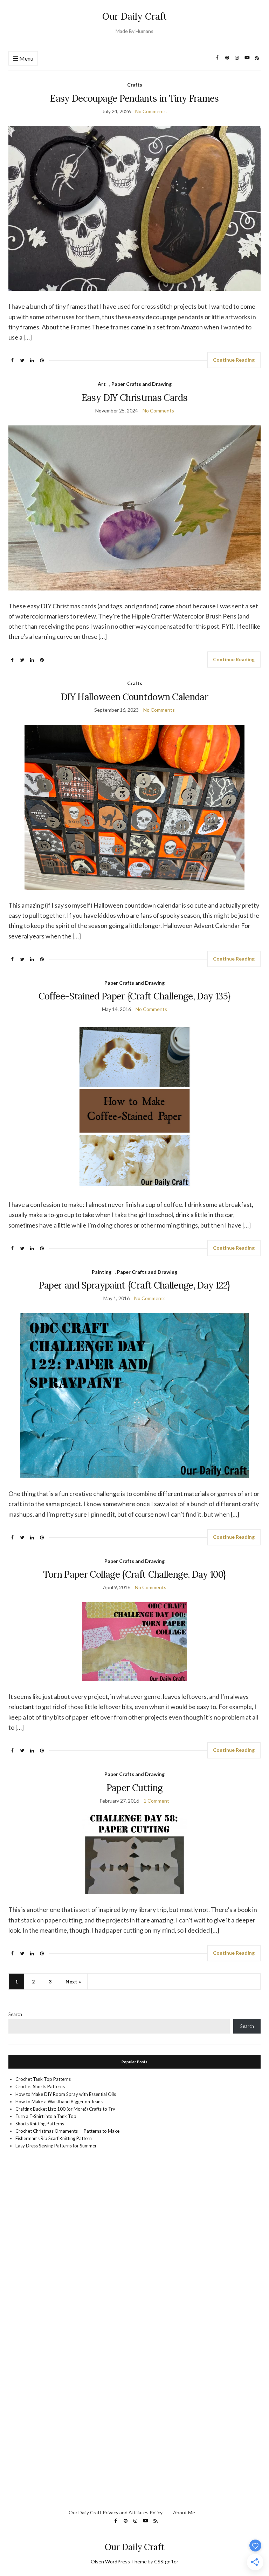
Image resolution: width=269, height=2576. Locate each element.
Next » (73, 1981)
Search (15, 2014)
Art (102, 384)
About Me (184, 2512)
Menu (26, 58)
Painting (102, 1272)
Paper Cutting (135, 1788)
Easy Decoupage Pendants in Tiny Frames (134, 98)
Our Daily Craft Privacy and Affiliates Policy (116, 2512)
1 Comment (156, 1801)
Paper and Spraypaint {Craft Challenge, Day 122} (134, 1285)
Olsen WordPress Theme (119, 2561)
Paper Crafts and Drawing (142, 384)
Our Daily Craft (135, 16)
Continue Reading (234, 360)
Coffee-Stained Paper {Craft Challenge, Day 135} (134, 996)
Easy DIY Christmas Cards (134, 398)
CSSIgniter (166, 2561)
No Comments (151, 111)
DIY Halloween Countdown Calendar (134, 697)
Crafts (135, 85)
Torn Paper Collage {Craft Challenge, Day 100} (135, 1574)
